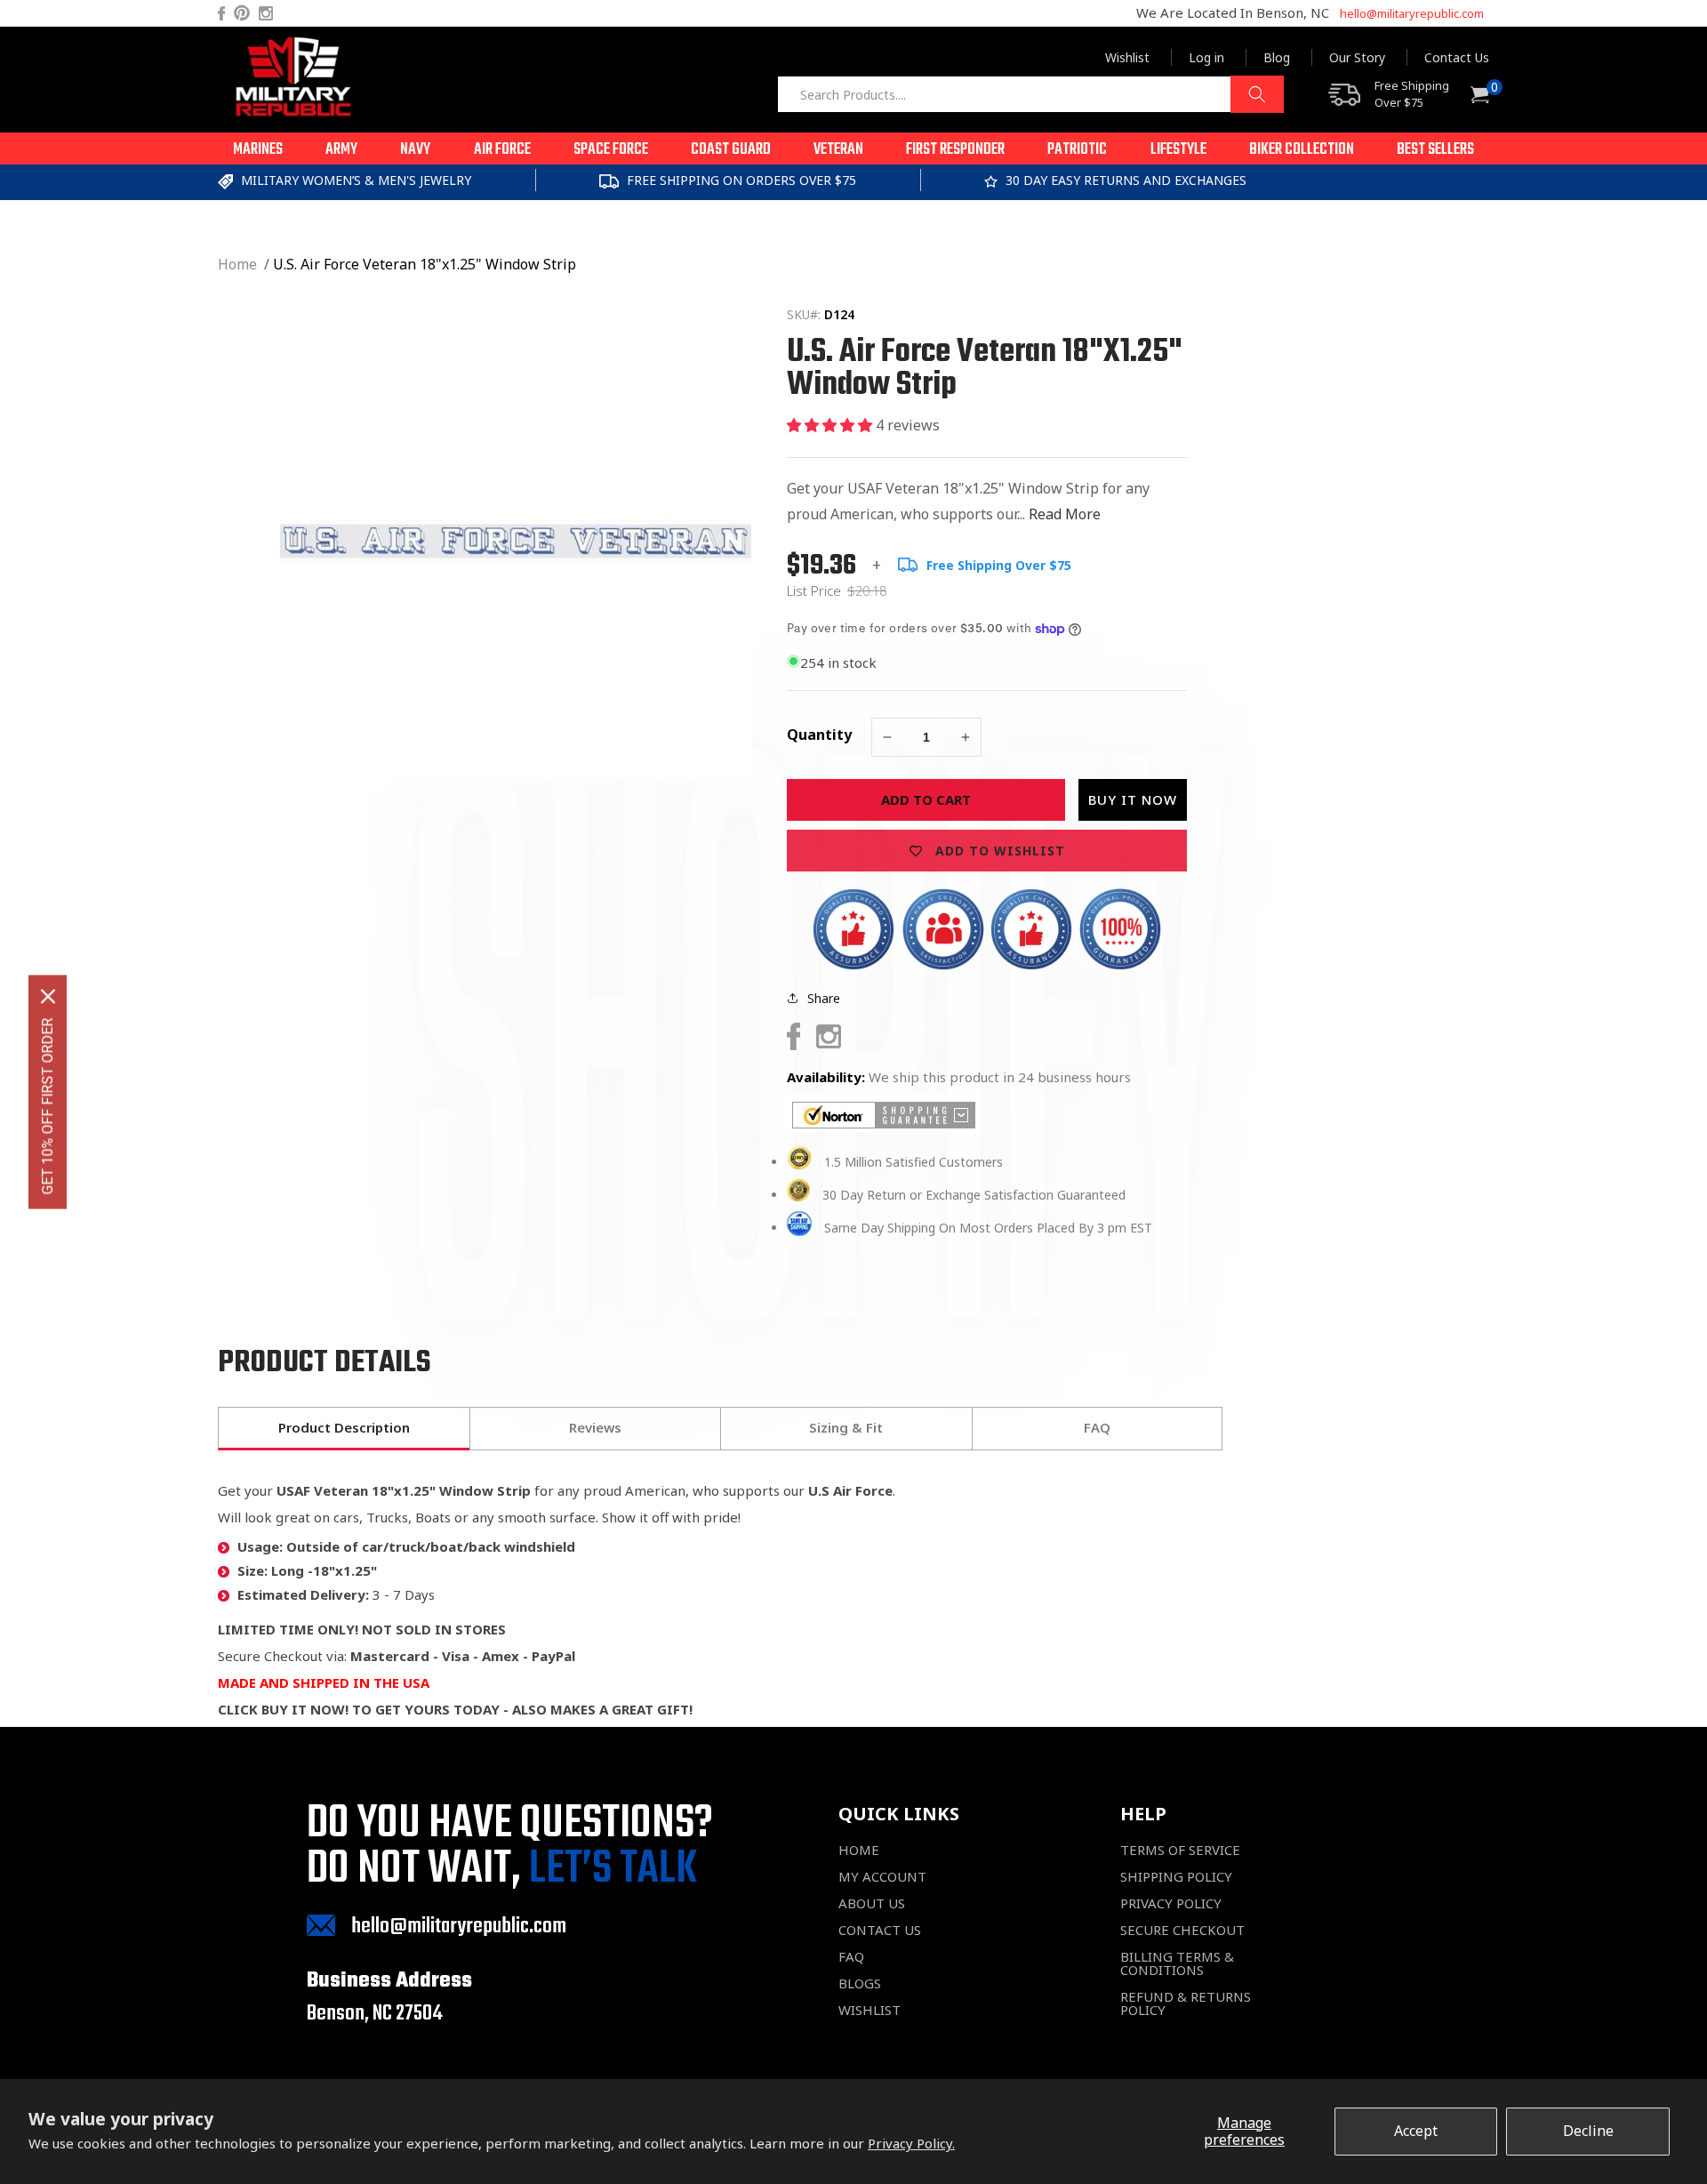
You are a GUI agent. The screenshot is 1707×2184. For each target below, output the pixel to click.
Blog (1277, 57)
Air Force (502, 150)
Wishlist (1127, 57)
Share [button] (824, 998)
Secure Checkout (1182, 1930)
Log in (1206, 57)
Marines (258, 150)
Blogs (860, 1983)
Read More (1065, 514)
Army (341, 150)
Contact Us (1457, 57)
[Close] (48, 997)
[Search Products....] (1257, 94)
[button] (258, 149)
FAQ (851, 1957)
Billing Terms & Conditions (1177, 1963)
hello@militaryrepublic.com (1412, 13)
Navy (415, 150)
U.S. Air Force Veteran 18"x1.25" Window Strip (425, 264)
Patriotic (1077, 150)
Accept (1416, 2131)
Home (237, 264)
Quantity (819, 735)
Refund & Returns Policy (1186, 2003)
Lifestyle (1178, 150)
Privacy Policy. (911, 2143)
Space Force (611, 150)
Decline (1588, 2131)
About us (872, 1903)
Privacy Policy (1171, 1903)
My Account (882, 1877)
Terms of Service (1180, 1850)
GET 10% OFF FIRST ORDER (48, 1107)
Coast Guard (731, 150)
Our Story (1357, 57)
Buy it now (1133, 799)
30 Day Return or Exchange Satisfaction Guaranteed (974, 1195)
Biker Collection (1302, 150)
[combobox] (1030, 94)
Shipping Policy (1176, 1877)
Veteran (838, 150)
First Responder (955, 150)
